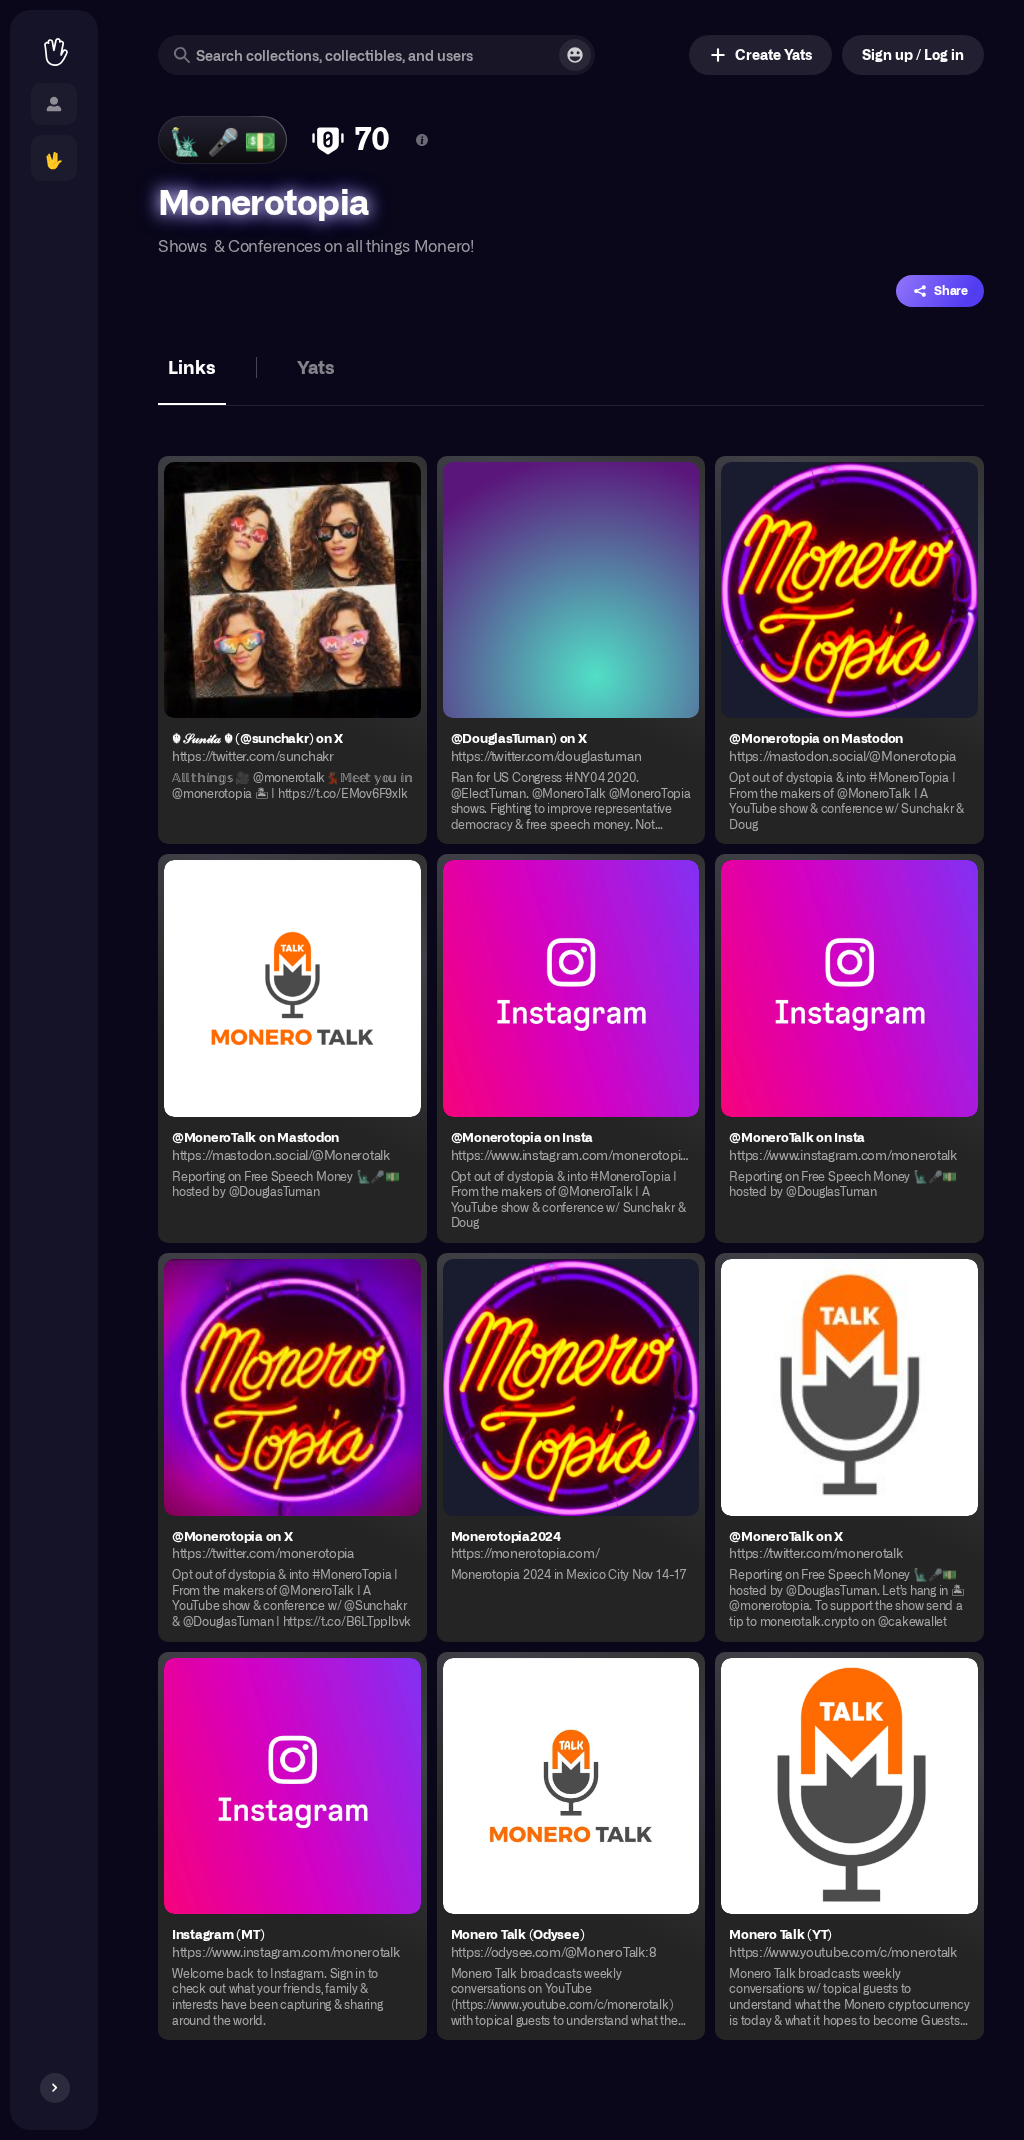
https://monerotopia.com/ (525, 1553)
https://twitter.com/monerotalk (815, 1553)
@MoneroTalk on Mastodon (255, 1136)
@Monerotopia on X (232, 1535)
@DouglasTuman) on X (519, 737)
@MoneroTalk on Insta (797, 1136)
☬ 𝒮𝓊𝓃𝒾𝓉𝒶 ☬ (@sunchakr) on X (257, 737)
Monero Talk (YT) (780, 1933)
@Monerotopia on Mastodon (816, 737)
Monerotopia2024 (506, 1535)
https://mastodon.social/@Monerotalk (281, 1155)
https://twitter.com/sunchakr (253, 756)
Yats (316, 366)
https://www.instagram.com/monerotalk (843, 1155)
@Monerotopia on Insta (522, 1136)
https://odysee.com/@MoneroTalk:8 (554, 1952)
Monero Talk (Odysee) (518, 1933)
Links (192, 366)
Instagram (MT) (218, 1933)
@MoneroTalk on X (786, 1535)
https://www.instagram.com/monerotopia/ (571, 1155)
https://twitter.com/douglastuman (546, 756)
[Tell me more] (422, 140)
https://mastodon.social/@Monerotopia (842, 756)
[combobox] (376, 55)
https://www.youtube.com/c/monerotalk (843, 1952)
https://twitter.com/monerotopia (263, 1553)
